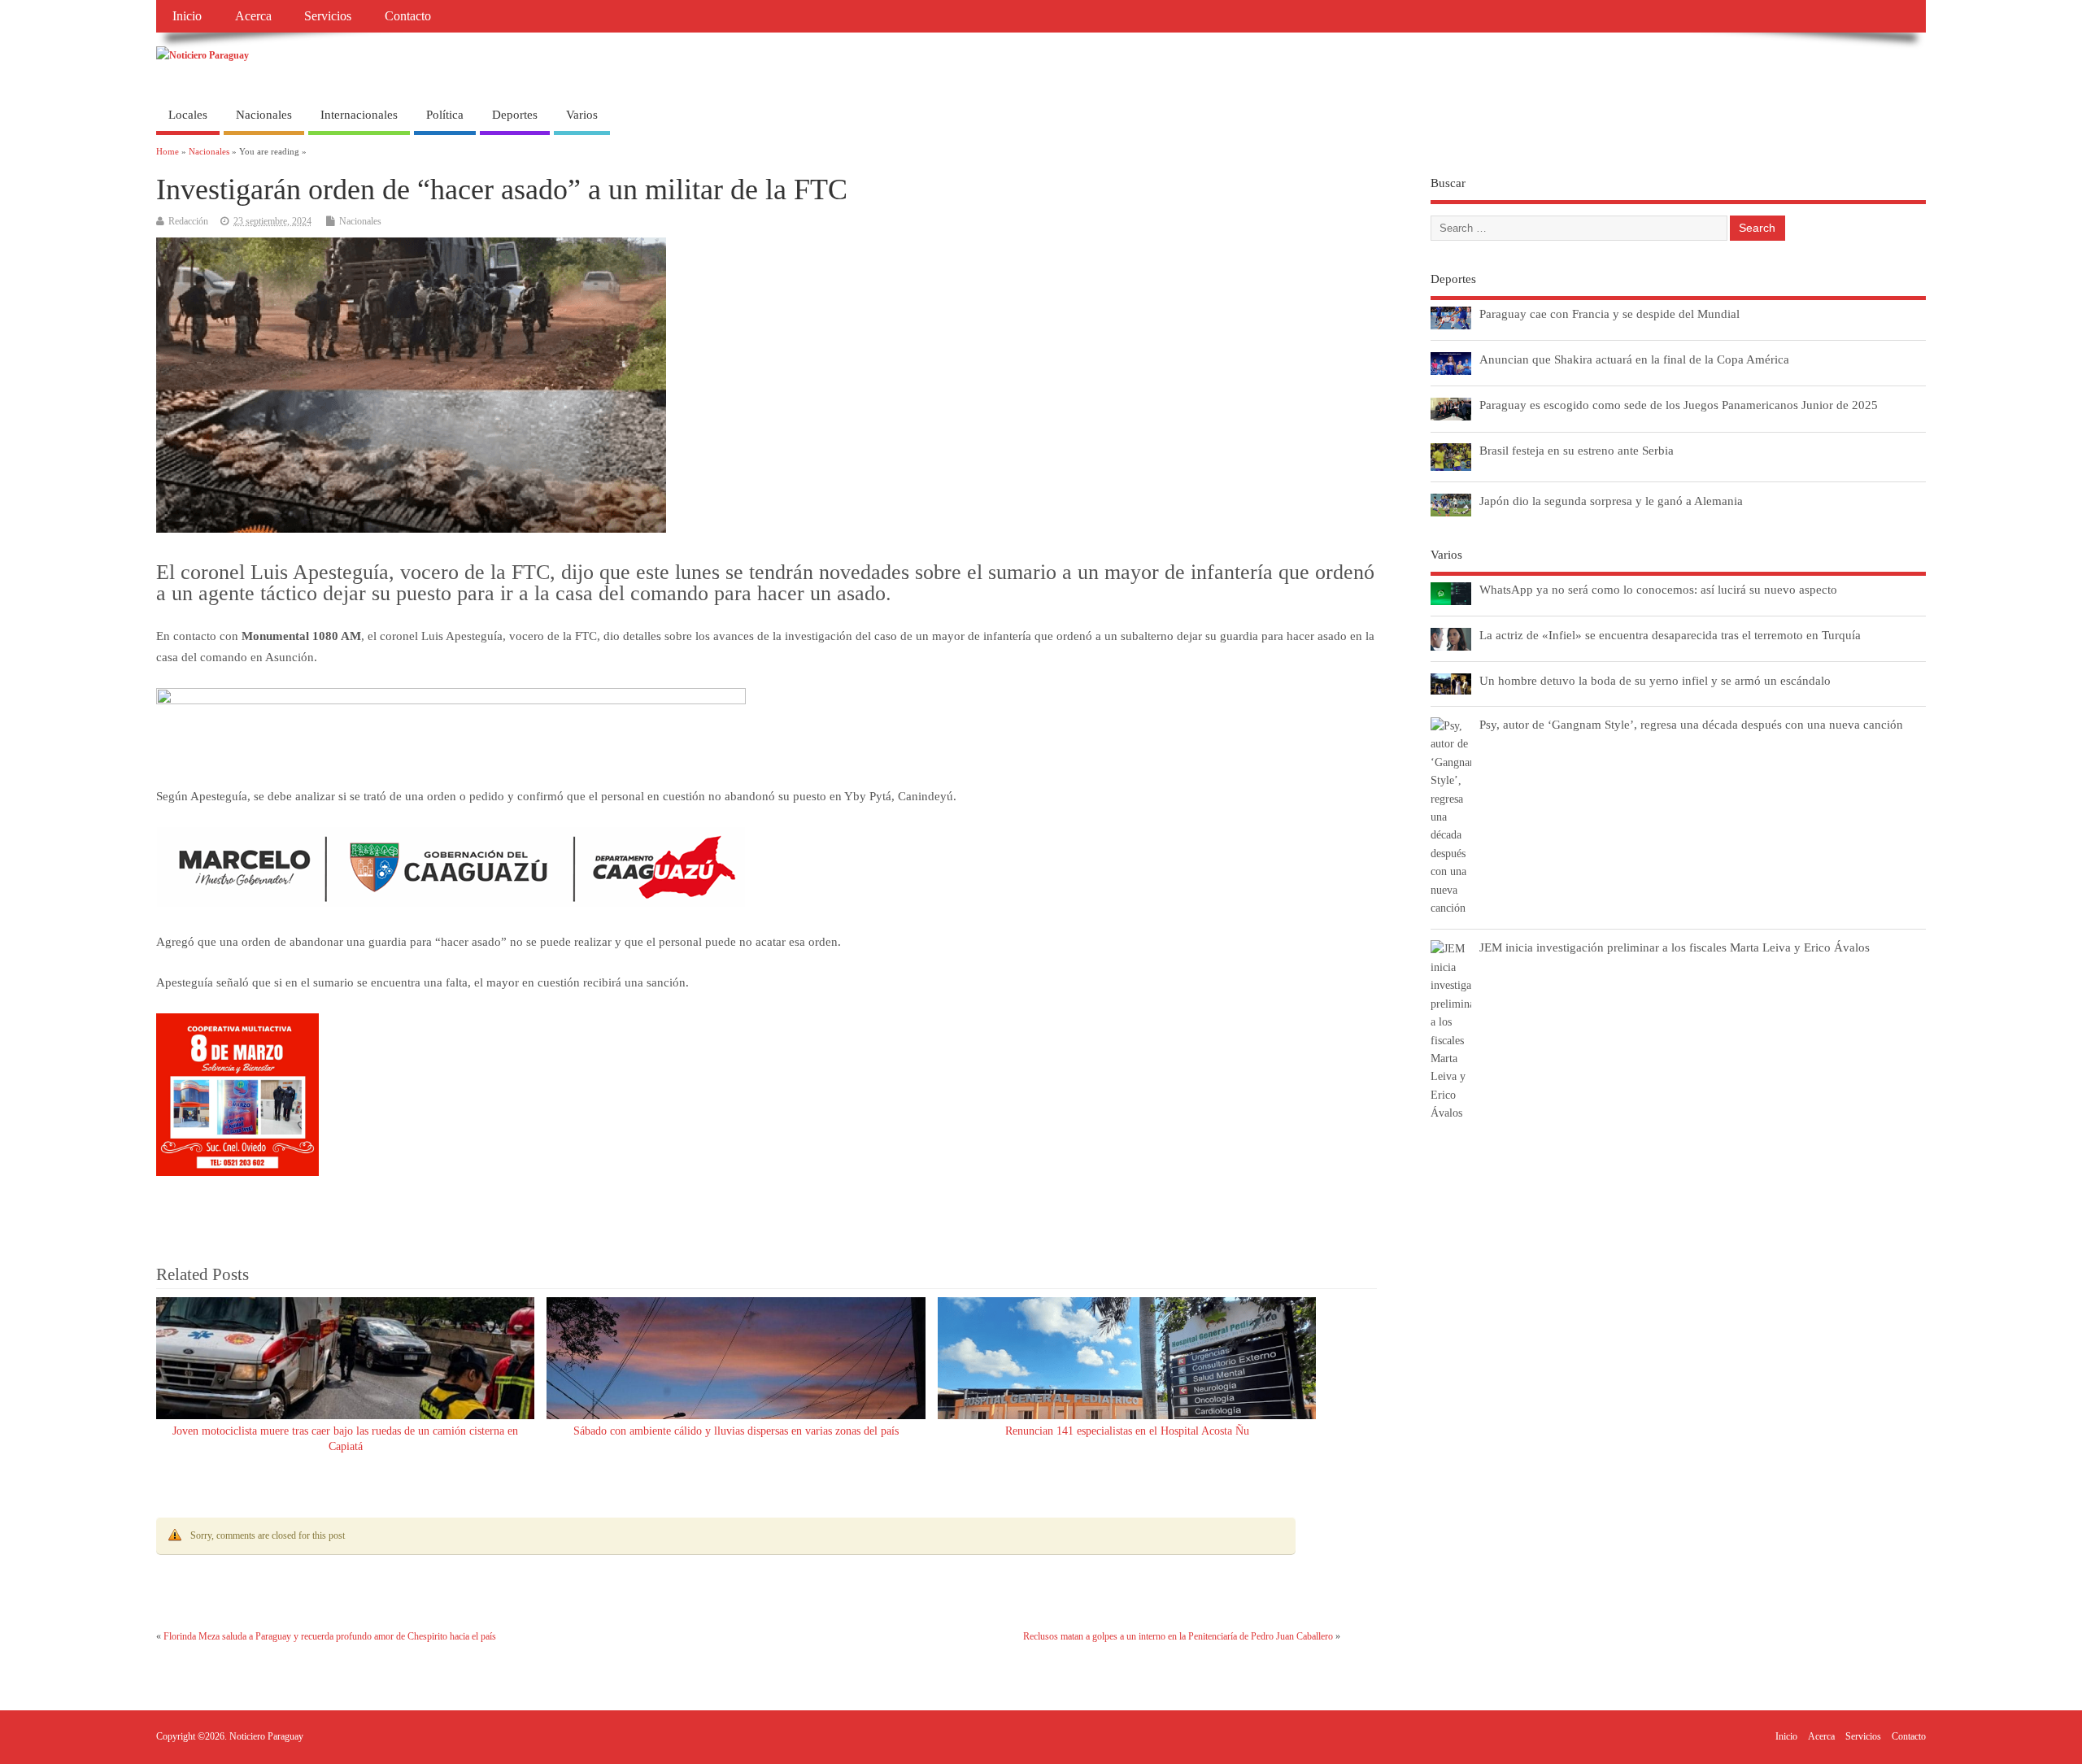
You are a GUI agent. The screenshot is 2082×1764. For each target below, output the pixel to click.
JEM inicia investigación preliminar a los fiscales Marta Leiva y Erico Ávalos (1675, 947)
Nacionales (264, 115)
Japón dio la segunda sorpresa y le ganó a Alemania (1611, 501)
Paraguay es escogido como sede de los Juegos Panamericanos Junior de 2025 (1679, 405)
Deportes (515, 115)
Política (445, 115)
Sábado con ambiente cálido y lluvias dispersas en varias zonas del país (736, 1431)
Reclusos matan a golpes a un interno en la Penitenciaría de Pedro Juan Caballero (1178, 1636)
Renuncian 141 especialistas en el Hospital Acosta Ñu (1127, 1431)
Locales (188, 115)
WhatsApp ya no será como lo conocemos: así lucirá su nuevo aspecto (1658, 589)
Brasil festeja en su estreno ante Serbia (1577, 450)
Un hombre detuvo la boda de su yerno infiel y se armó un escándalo (1655, 680)
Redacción (188, 221)
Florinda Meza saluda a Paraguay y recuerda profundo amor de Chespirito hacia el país (330, 1636)
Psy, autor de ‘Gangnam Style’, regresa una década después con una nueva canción (1691, 724)
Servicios (328, 16)
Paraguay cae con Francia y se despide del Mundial (1609, 314)
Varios (582, 115)
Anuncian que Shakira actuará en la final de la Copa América (1634, 359)
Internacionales (359, 115)
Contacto (408, 16)
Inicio (187, 16)
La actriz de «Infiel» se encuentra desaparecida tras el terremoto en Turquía (1670, 635)
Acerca (253, 16)
